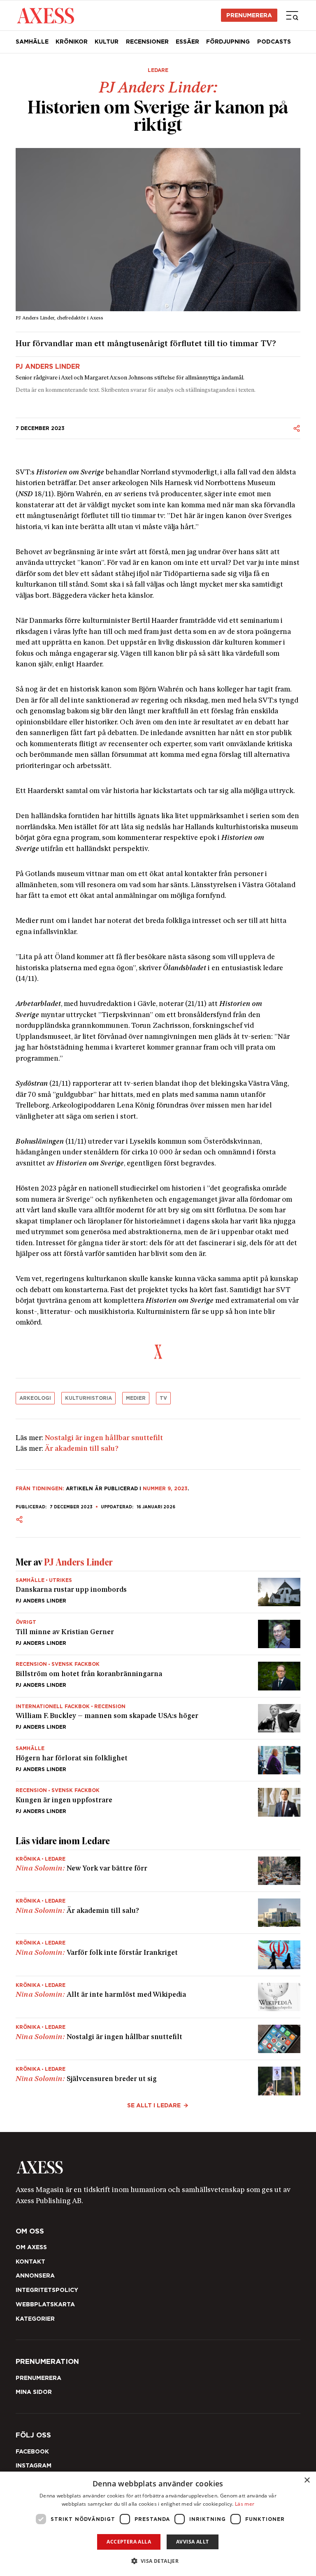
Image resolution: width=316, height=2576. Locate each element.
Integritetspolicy (47, 2290)
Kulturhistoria (88, 1398)
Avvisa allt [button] (192, 2542)
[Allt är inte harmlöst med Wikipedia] (158, 1997)
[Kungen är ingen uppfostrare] (158, 1799)
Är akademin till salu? (82, 1449)
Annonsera (35, 2275)
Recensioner (147, 42)
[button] (158, 2561)
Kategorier (35, 2319)
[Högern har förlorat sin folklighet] (158, 1760)
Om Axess (31, 2247)
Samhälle (32, 42)
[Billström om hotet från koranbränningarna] (158, 1676)
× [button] (307, 2480)
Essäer (187, 42)
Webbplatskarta (45, 2304)
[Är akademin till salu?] (158, 1913)
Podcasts (274, 42)
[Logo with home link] (158, 2167)
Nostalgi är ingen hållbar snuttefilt (104, 1438)
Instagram (34, 2465)
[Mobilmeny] (292, 15)
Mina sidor (34, 2392)
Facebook (32, 2451)
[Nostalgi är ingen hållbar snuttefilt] (158, 2039)
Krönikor (72, 42)
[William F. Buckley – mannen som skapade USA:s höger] (158, 1718)
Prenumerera (249, 15)
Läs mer (245, 2504)
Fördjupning (228, 42)
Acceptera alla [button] (129, 2542)
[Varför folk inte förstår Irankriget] (158, 1955)
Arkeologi (35, 1398)
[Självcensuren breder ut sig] (158, 2078)
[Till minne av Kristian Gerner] (158, 1634)
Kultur (107, 42)
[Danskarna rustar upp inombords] (158, 1592)
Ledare (158, 70)
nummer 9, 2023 (165, 1488)
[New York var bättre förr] (158, 1871)
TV (163, 1398)
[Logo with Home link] (45, 15)
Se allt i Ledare (154, 2105)
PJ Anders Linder (48, 367)
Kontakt (30, 2262)
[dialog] (158, 2524)
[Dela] (297, 428)
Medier (136, 1398)
